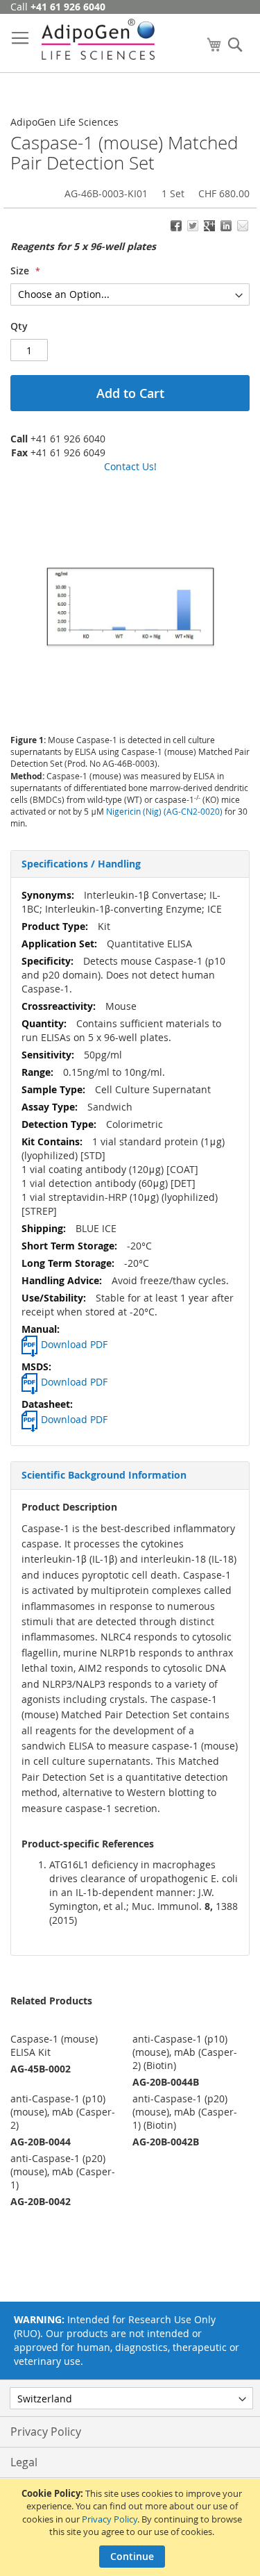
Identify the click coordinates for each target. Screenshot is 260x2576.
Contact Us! (130, 466)
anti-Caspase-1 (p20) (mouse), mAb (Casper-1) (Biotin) (185, 2112)
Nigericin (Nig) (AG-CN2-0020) (164, 811)
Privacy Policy (110, 2519)
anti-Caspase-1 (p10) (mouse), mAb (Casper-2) (63, 2112)
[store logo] (98, 39)
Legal (24, 2462)
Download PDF (74, 1344)
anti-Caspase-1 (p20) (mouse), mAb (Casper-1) (63, 2171)
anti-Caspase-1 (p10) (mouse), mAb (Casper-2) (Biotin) (185, 2052)
